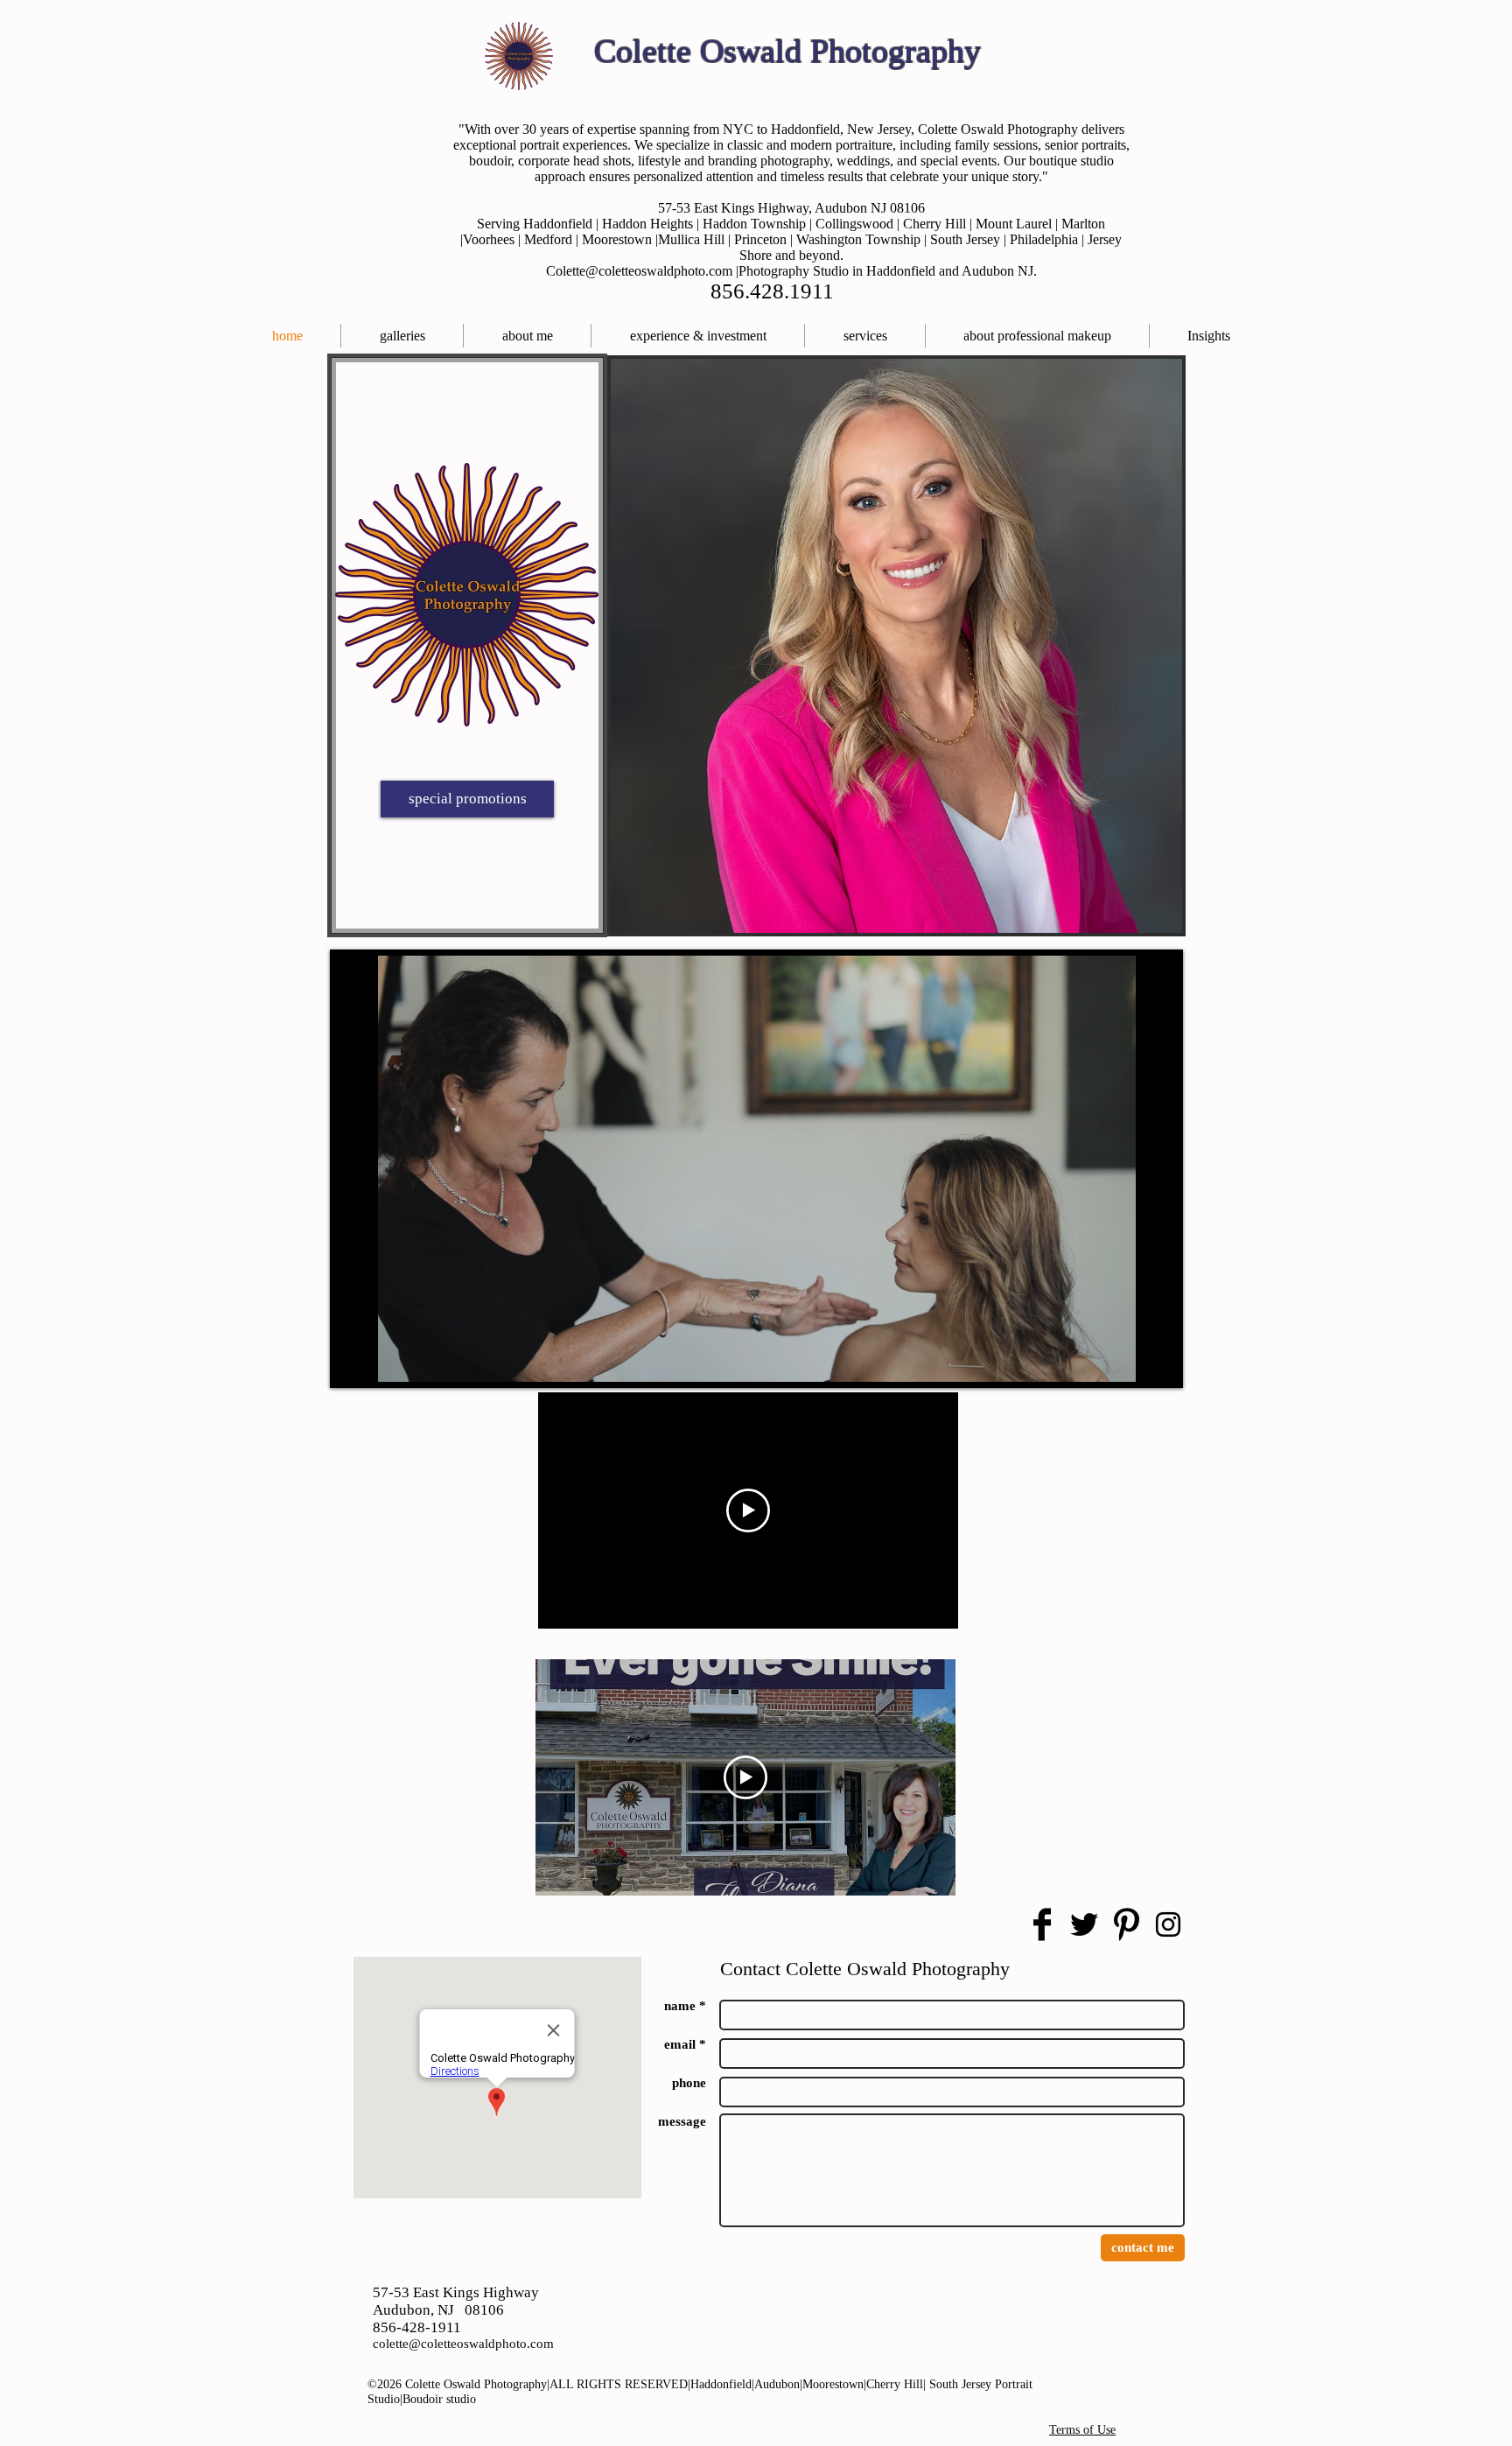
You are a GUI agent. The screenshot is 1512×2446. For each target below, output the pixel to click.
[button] (865, 336)
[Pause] (359, 1358)
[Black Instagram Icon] (1168, 1924)
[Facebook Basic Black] (1042, 1924)
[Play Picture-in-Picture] (1123, 1358)
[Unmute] (388, 1358)
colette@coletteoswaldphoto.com (463, 2344)
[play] (1156, 907)
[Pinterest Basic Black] (1126, 1924)
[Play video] (748, 1510)
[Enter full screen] (1153, 1358)
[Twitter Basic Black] (1084, 1924)
